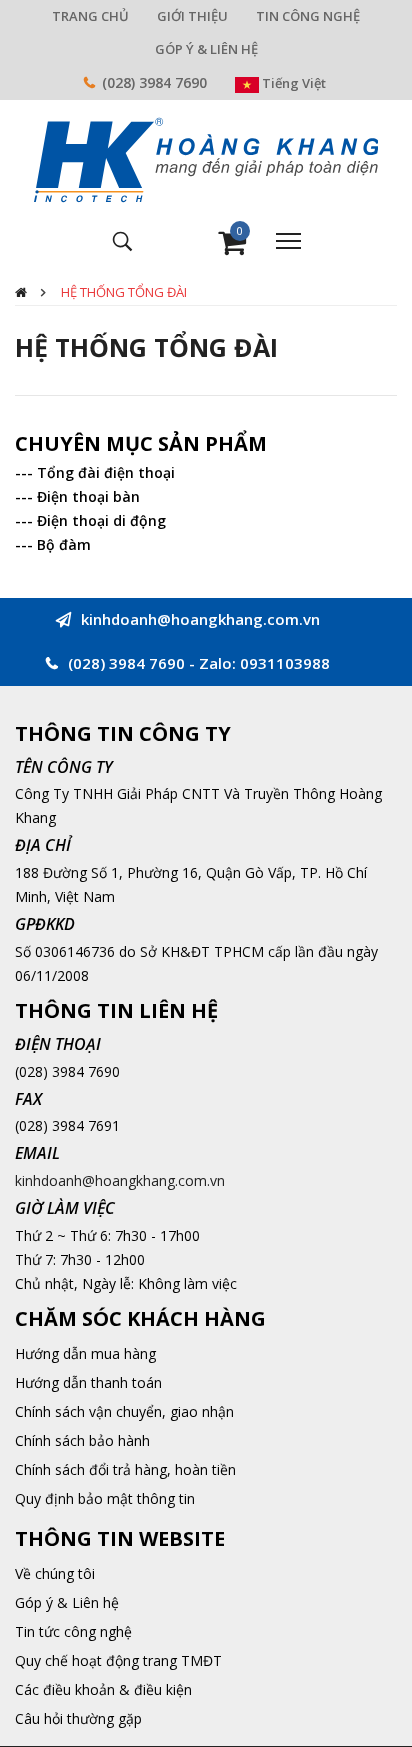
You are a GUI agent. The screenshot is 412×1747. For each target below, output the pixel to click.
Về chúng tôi (55, 1573)
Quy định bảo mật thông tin (105, 1498)
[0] (232, 247)
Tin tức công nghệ (73, 1631)
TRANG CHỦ (90, 16)
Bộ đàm (64, 544)
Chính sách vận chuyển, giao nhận (124, 1411)
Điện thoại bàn (88, 496)
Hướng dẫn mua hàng (85, 1353)
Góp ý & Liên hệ (67, 1602)
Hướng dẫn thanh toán (88, 1382)
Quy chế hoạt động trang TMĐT (118, 1660)
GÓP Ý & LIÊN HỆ (206, 49)
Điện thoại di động (101, 520)
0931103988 (285, 663)
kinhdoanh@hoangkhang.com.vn (120, 1180)
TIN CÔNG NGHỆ (308, 16)
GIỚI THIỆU (192, 16)
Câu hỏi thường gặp (78, 1718)
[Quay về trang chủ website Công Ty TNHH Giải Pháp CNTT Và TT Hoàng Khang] (206, 158)
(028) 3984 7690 (154, 82)
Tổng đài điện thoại (106, 472)
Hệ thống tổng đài (124, 292)
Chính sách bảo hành (82, 1440)
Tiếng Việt (292, 83)
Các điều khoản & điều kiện (103, 1689)
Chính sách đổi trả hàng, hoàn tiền (125, 1469)
